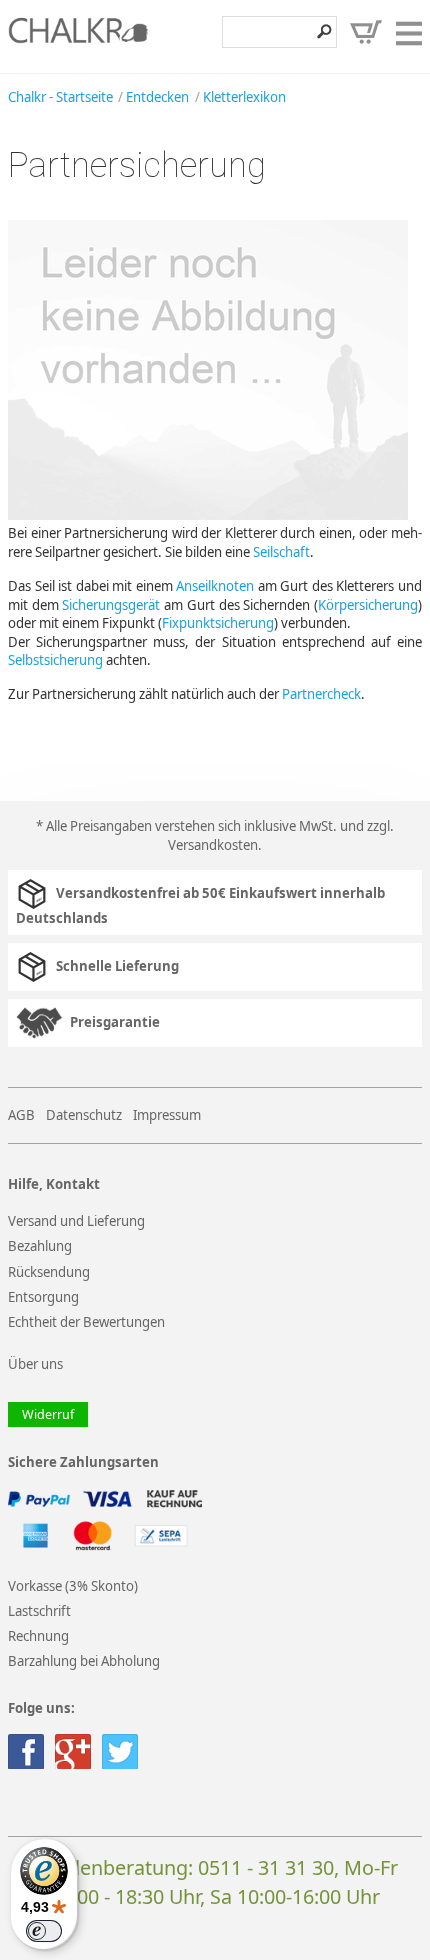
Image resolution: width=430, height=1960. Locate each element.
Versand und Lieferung (76, 1221)
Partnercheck (321, 694)
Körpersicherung (368, 605)
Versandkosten (213, 845)
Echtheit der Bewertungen (86, 1322)
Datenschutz (84, 1115)
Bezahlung (40, 1246)
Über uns (35, 1364)
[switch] (44, 1931)
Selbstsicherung (55, 660)
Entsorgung (43, 1297)
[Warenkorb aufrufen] (366, 32)
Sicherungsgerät (111, 605)
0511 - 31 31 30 (266, 1867)
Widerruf (48, 1414)
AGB (21, 1115)
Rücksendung (49, 1272)
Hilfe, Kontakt (54, 1184)
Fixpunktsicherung (218, 623)
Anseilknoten (215, 586)
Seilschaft (281, 552)
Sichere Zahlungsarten (83, 1462)
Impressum (167, 1115)
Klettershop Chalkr (78, 36)
